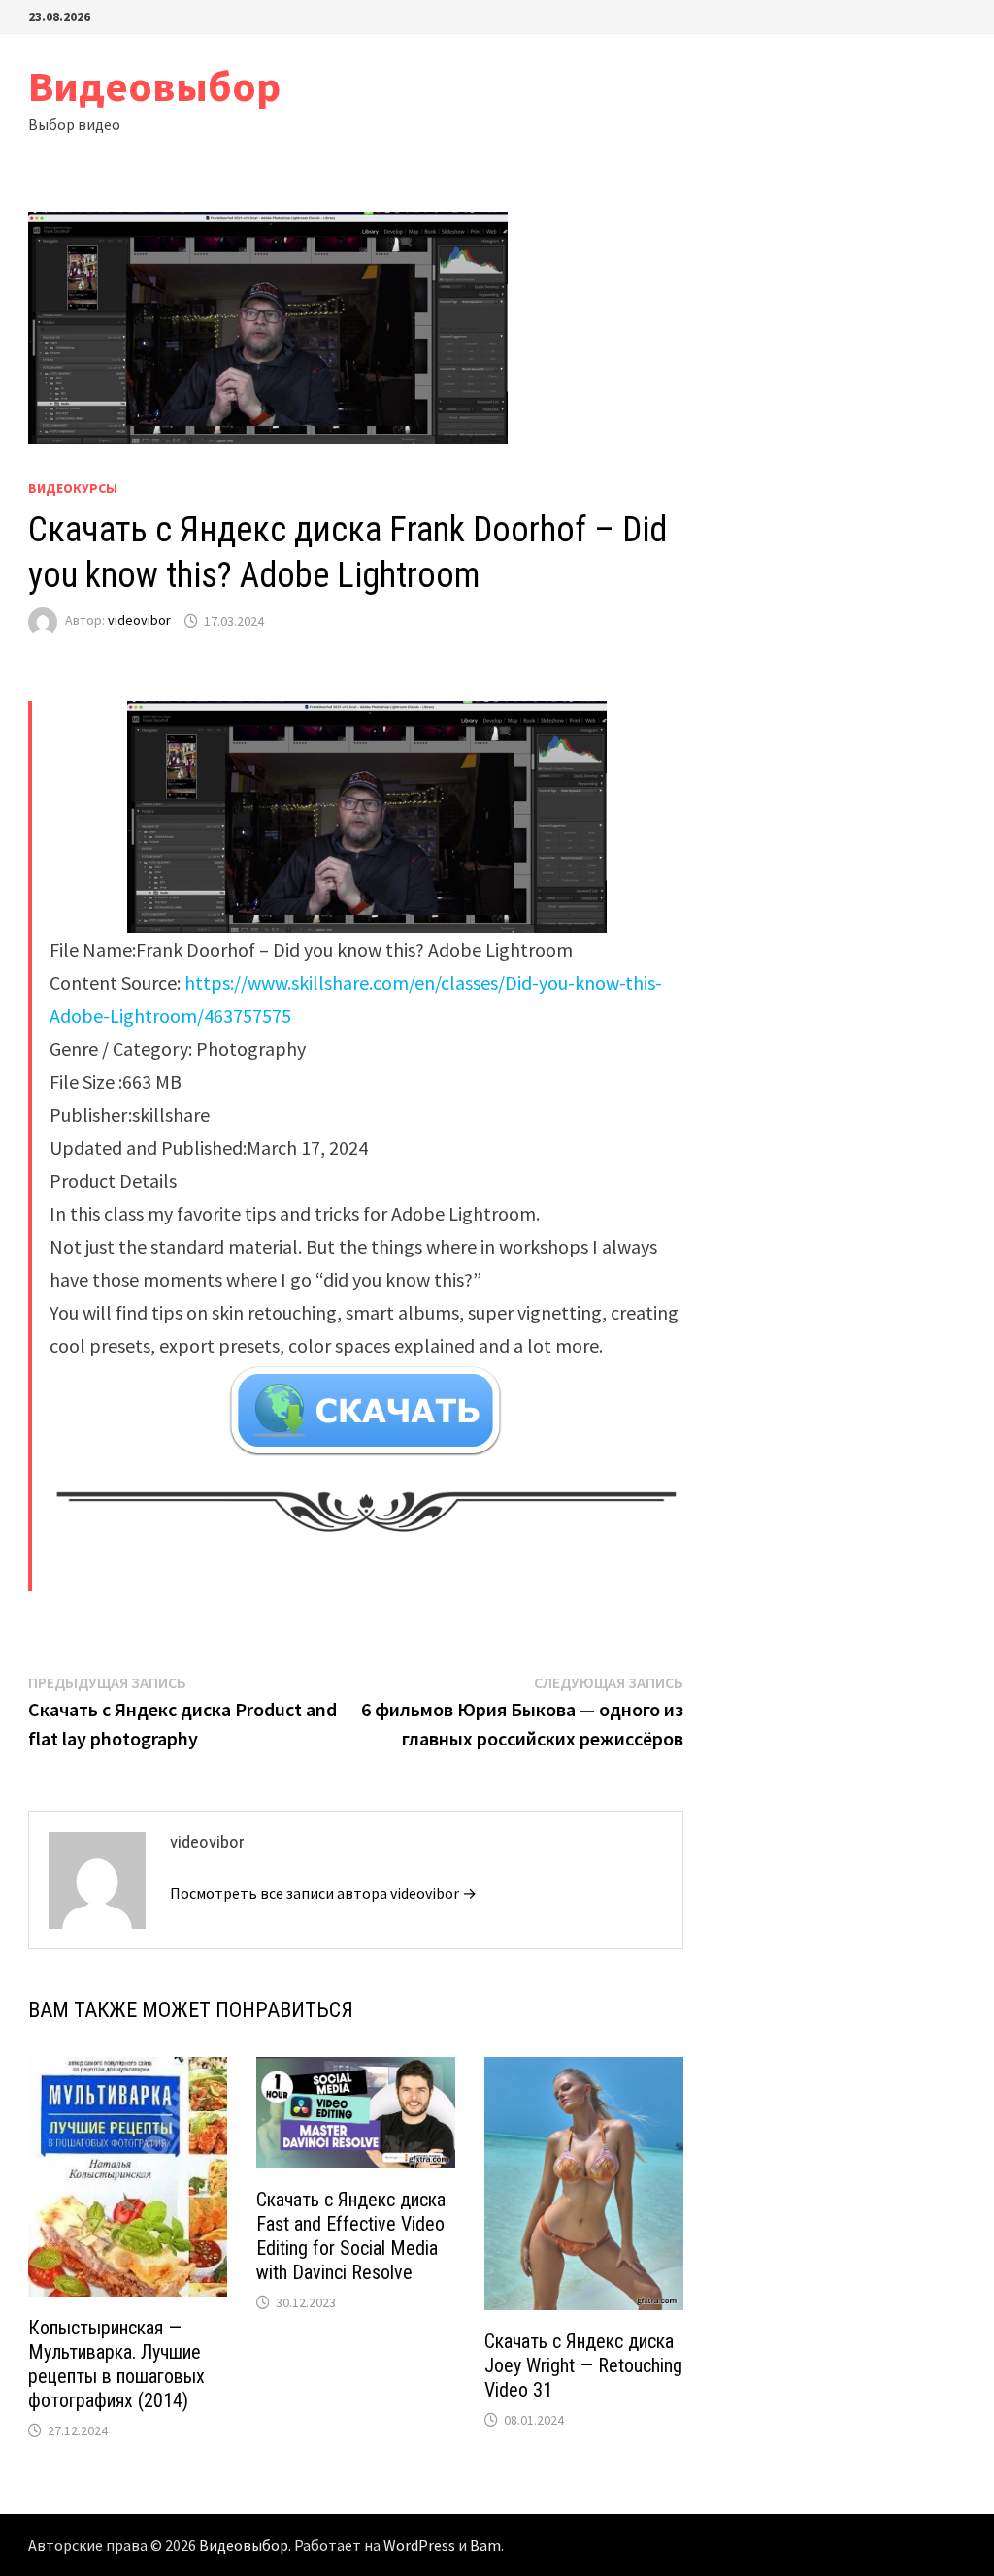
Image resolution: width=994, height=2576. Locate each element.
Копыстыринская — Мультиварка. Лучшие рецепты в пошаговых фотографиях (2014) (116, 2364)
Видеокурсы (73, 488)
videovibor (139, 621)
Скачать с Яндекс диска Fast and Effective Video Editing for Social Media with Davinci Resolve (351, 2236)
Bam (485, 2545)
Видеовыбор (154, 86)
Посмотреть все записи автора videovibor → (323, 1893)
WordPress (419, 2545)
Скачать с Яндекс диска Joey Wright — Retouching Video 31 (583, 2365)
